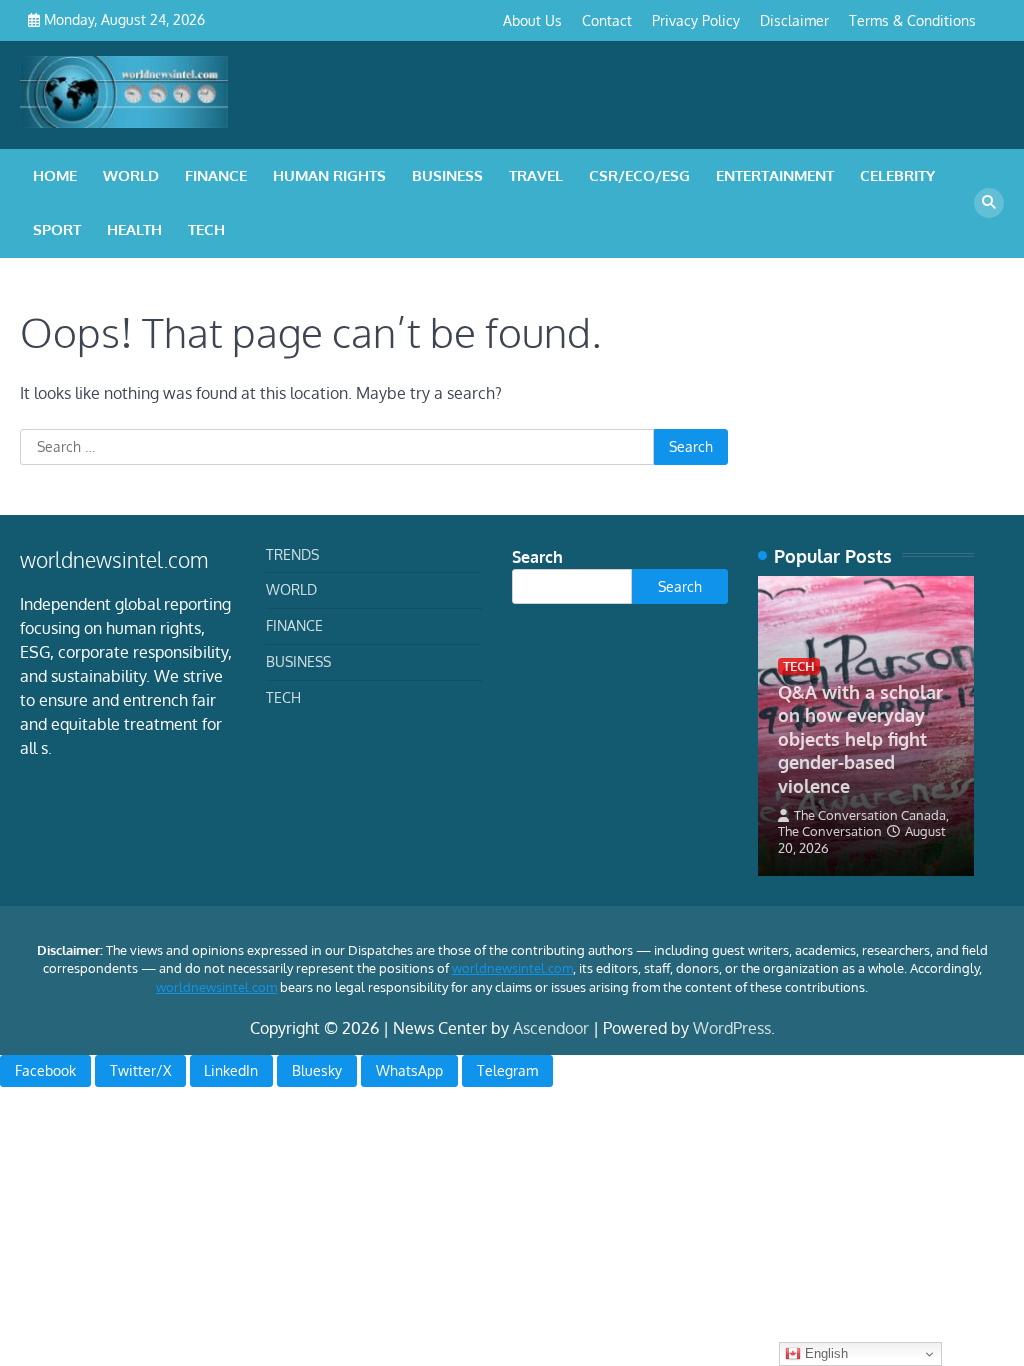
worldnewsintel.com (512, 968)
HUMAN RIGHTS (329, 175)
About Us (532, 20)
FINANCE (216, 175)
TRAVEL (536, 175)
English (824, 1353)
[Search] (989, 203)
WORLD (131, 175)
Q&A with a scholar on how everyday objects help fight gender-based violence (860, 738)
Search (537, 557)
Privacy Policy (696, 20)
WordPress (732, 1028)
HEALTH (134, 229)
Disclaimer (794, 20)
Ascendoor (551, 1028)
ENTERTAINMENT (775, 175)
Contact (607, 20)
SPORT (57, 229)
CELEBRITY (897, 175)
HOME (55, 175)
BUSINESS (447, 175)
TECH (206, 229)
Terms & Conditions (912, 20)
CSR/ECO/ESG (639, 175)
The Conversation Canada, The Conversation (863, 823)
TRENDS (292, 554)
